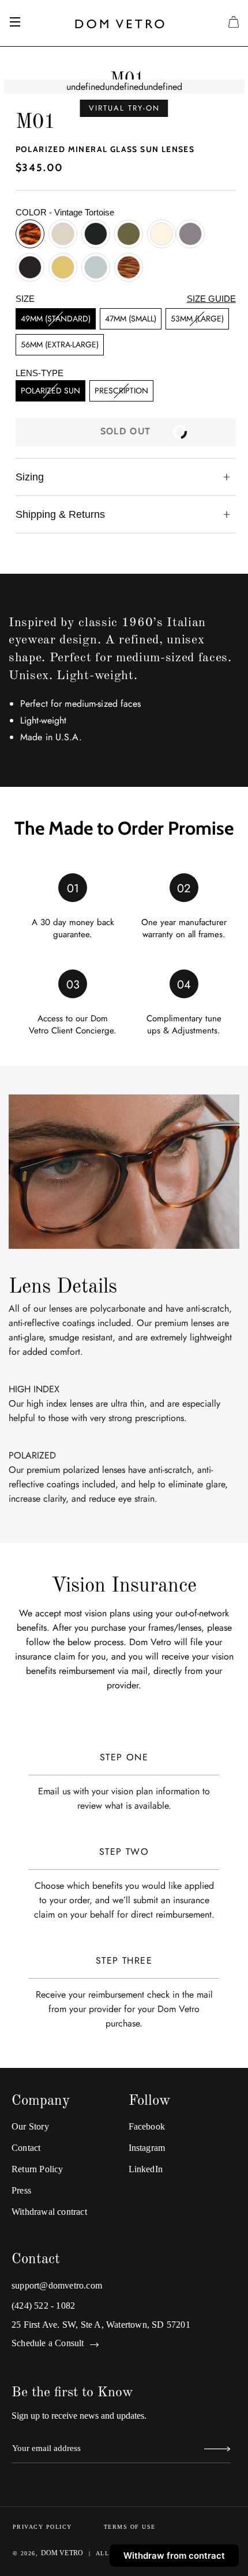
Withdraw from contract (174, 2556)
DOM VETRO (62, 2553)
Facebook (147, 2126)
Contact (26, 2148)
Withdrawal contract (49, 2212)
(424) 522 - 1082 (43, 2306)
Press (21, 2190)
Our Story (30, 2126)
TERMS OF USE (130, 2527)
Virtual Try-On (124, 108)
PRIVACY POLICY (42, 2527)
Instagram (147, 2148)
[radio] (30, 234)
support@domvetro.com (57, 2285)
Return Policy (37, 2169)
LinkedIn (146, 2169)
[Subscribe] (217, 2450)
